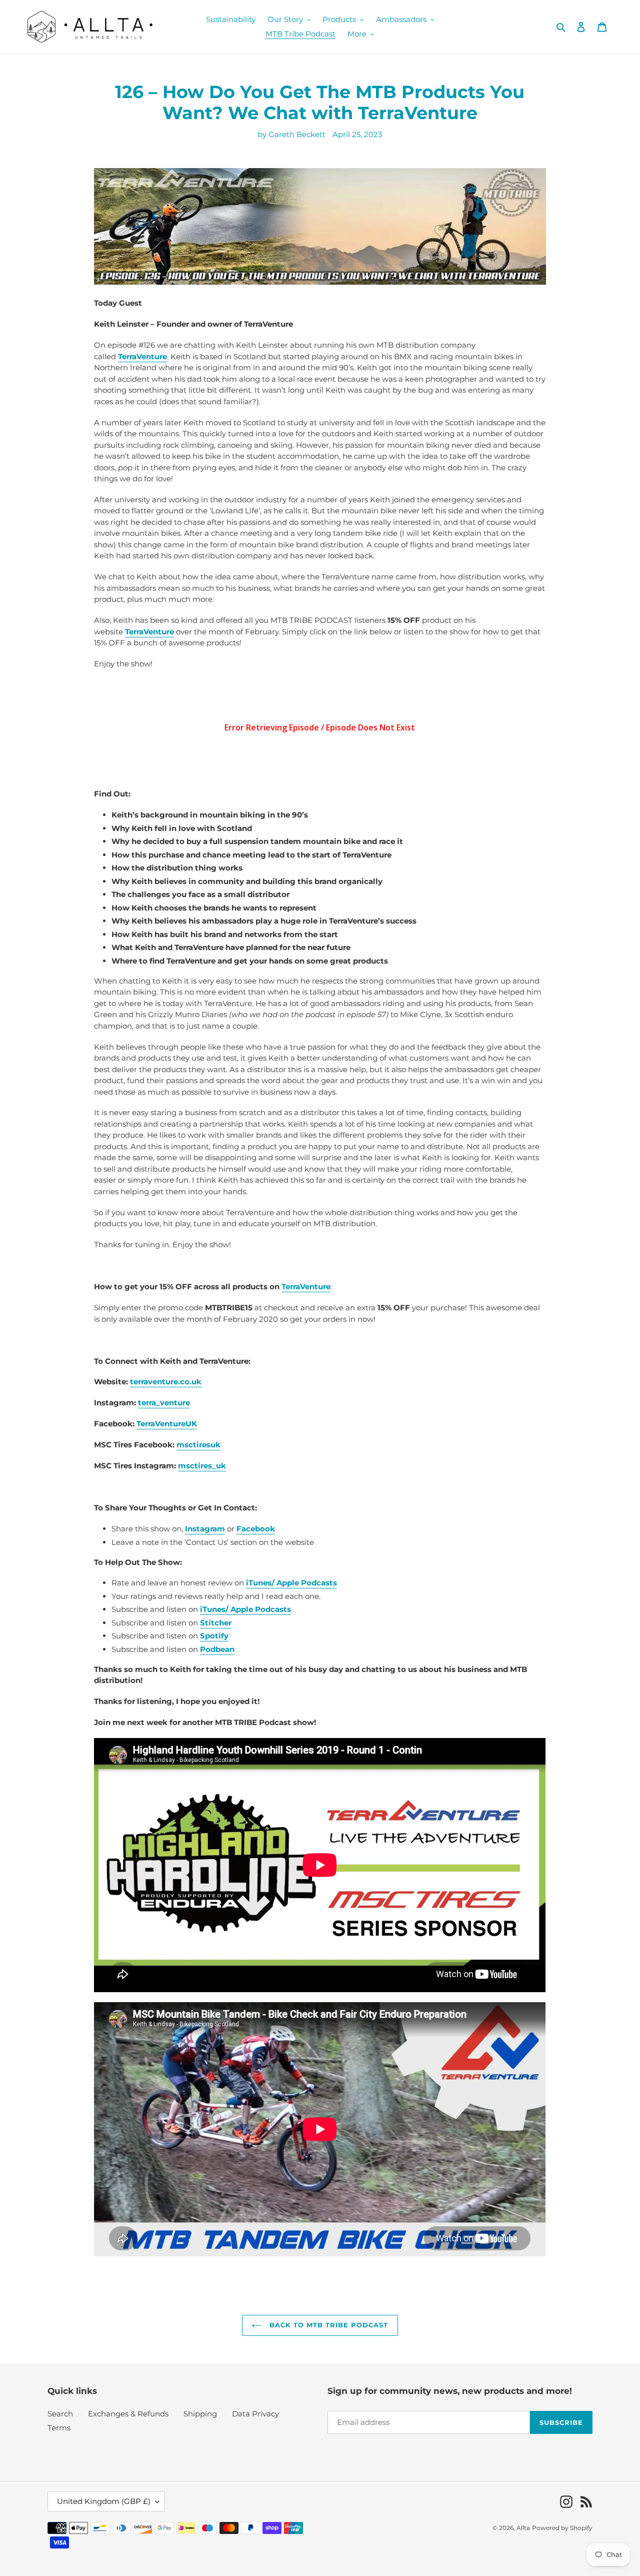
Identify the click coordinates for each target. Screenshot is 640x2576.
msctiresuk (198, 1445)
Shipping (200, 2414)
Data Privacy (255, 2414)
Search (60, 2414)
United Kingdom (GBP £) (104, 2501)
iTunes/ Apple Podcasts (245, 1609)
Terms (59, 2428)
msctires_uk (202, 1466)
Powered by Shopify (562, 2528)
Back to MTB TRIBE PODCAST (327, 2325)
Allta (523, 2528)
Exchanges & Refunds (128, 2414)
